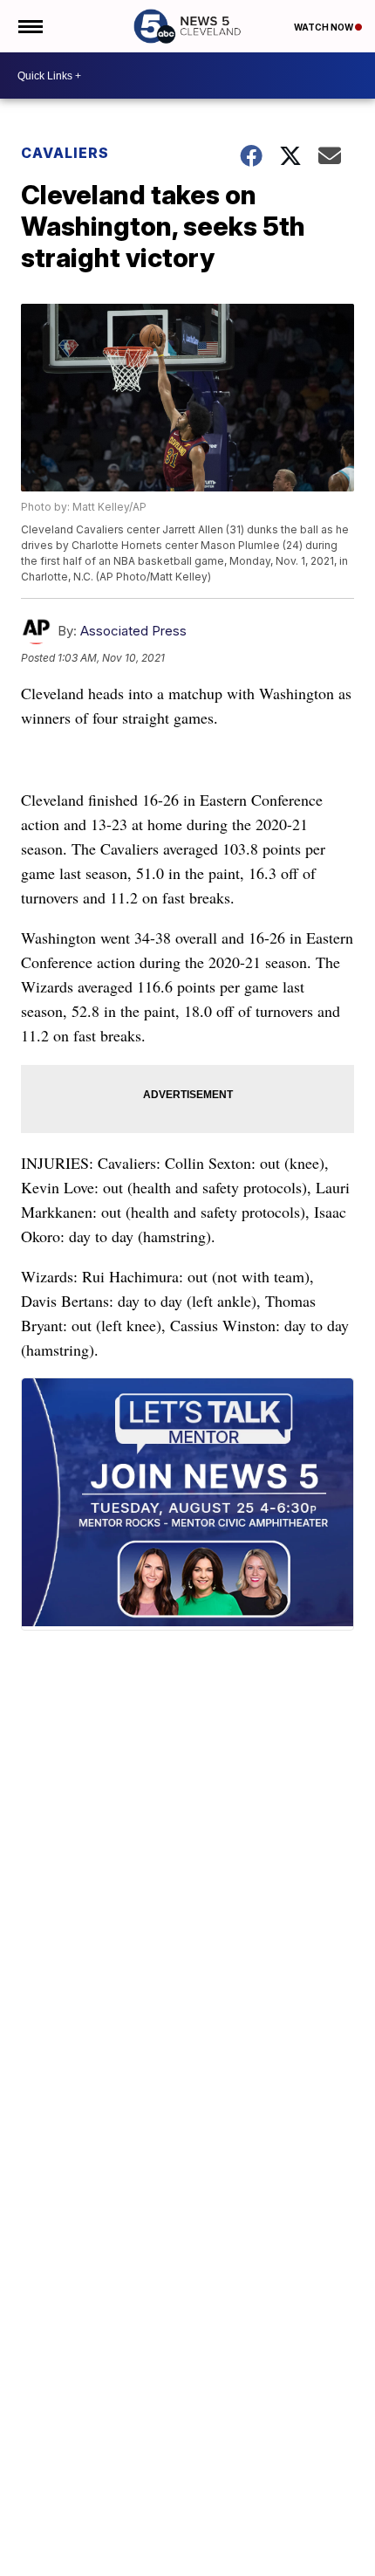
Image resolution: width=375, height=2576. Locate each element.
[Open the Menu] (29, 26)
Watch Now (324, 27)
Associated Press (133, 631)
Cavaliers (65, 153)
